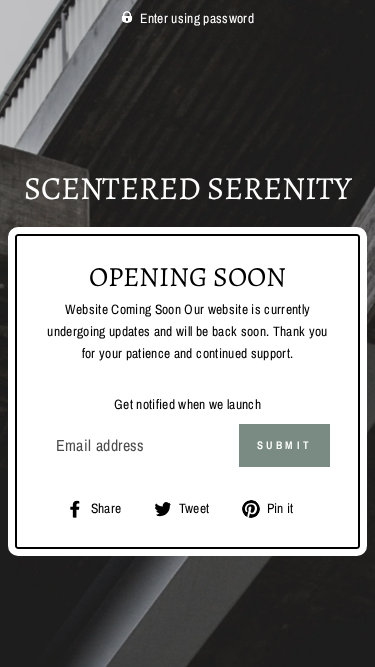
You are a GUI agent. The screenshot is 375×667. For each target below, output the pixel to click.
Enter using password (197, 18)
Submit (285, 445)
